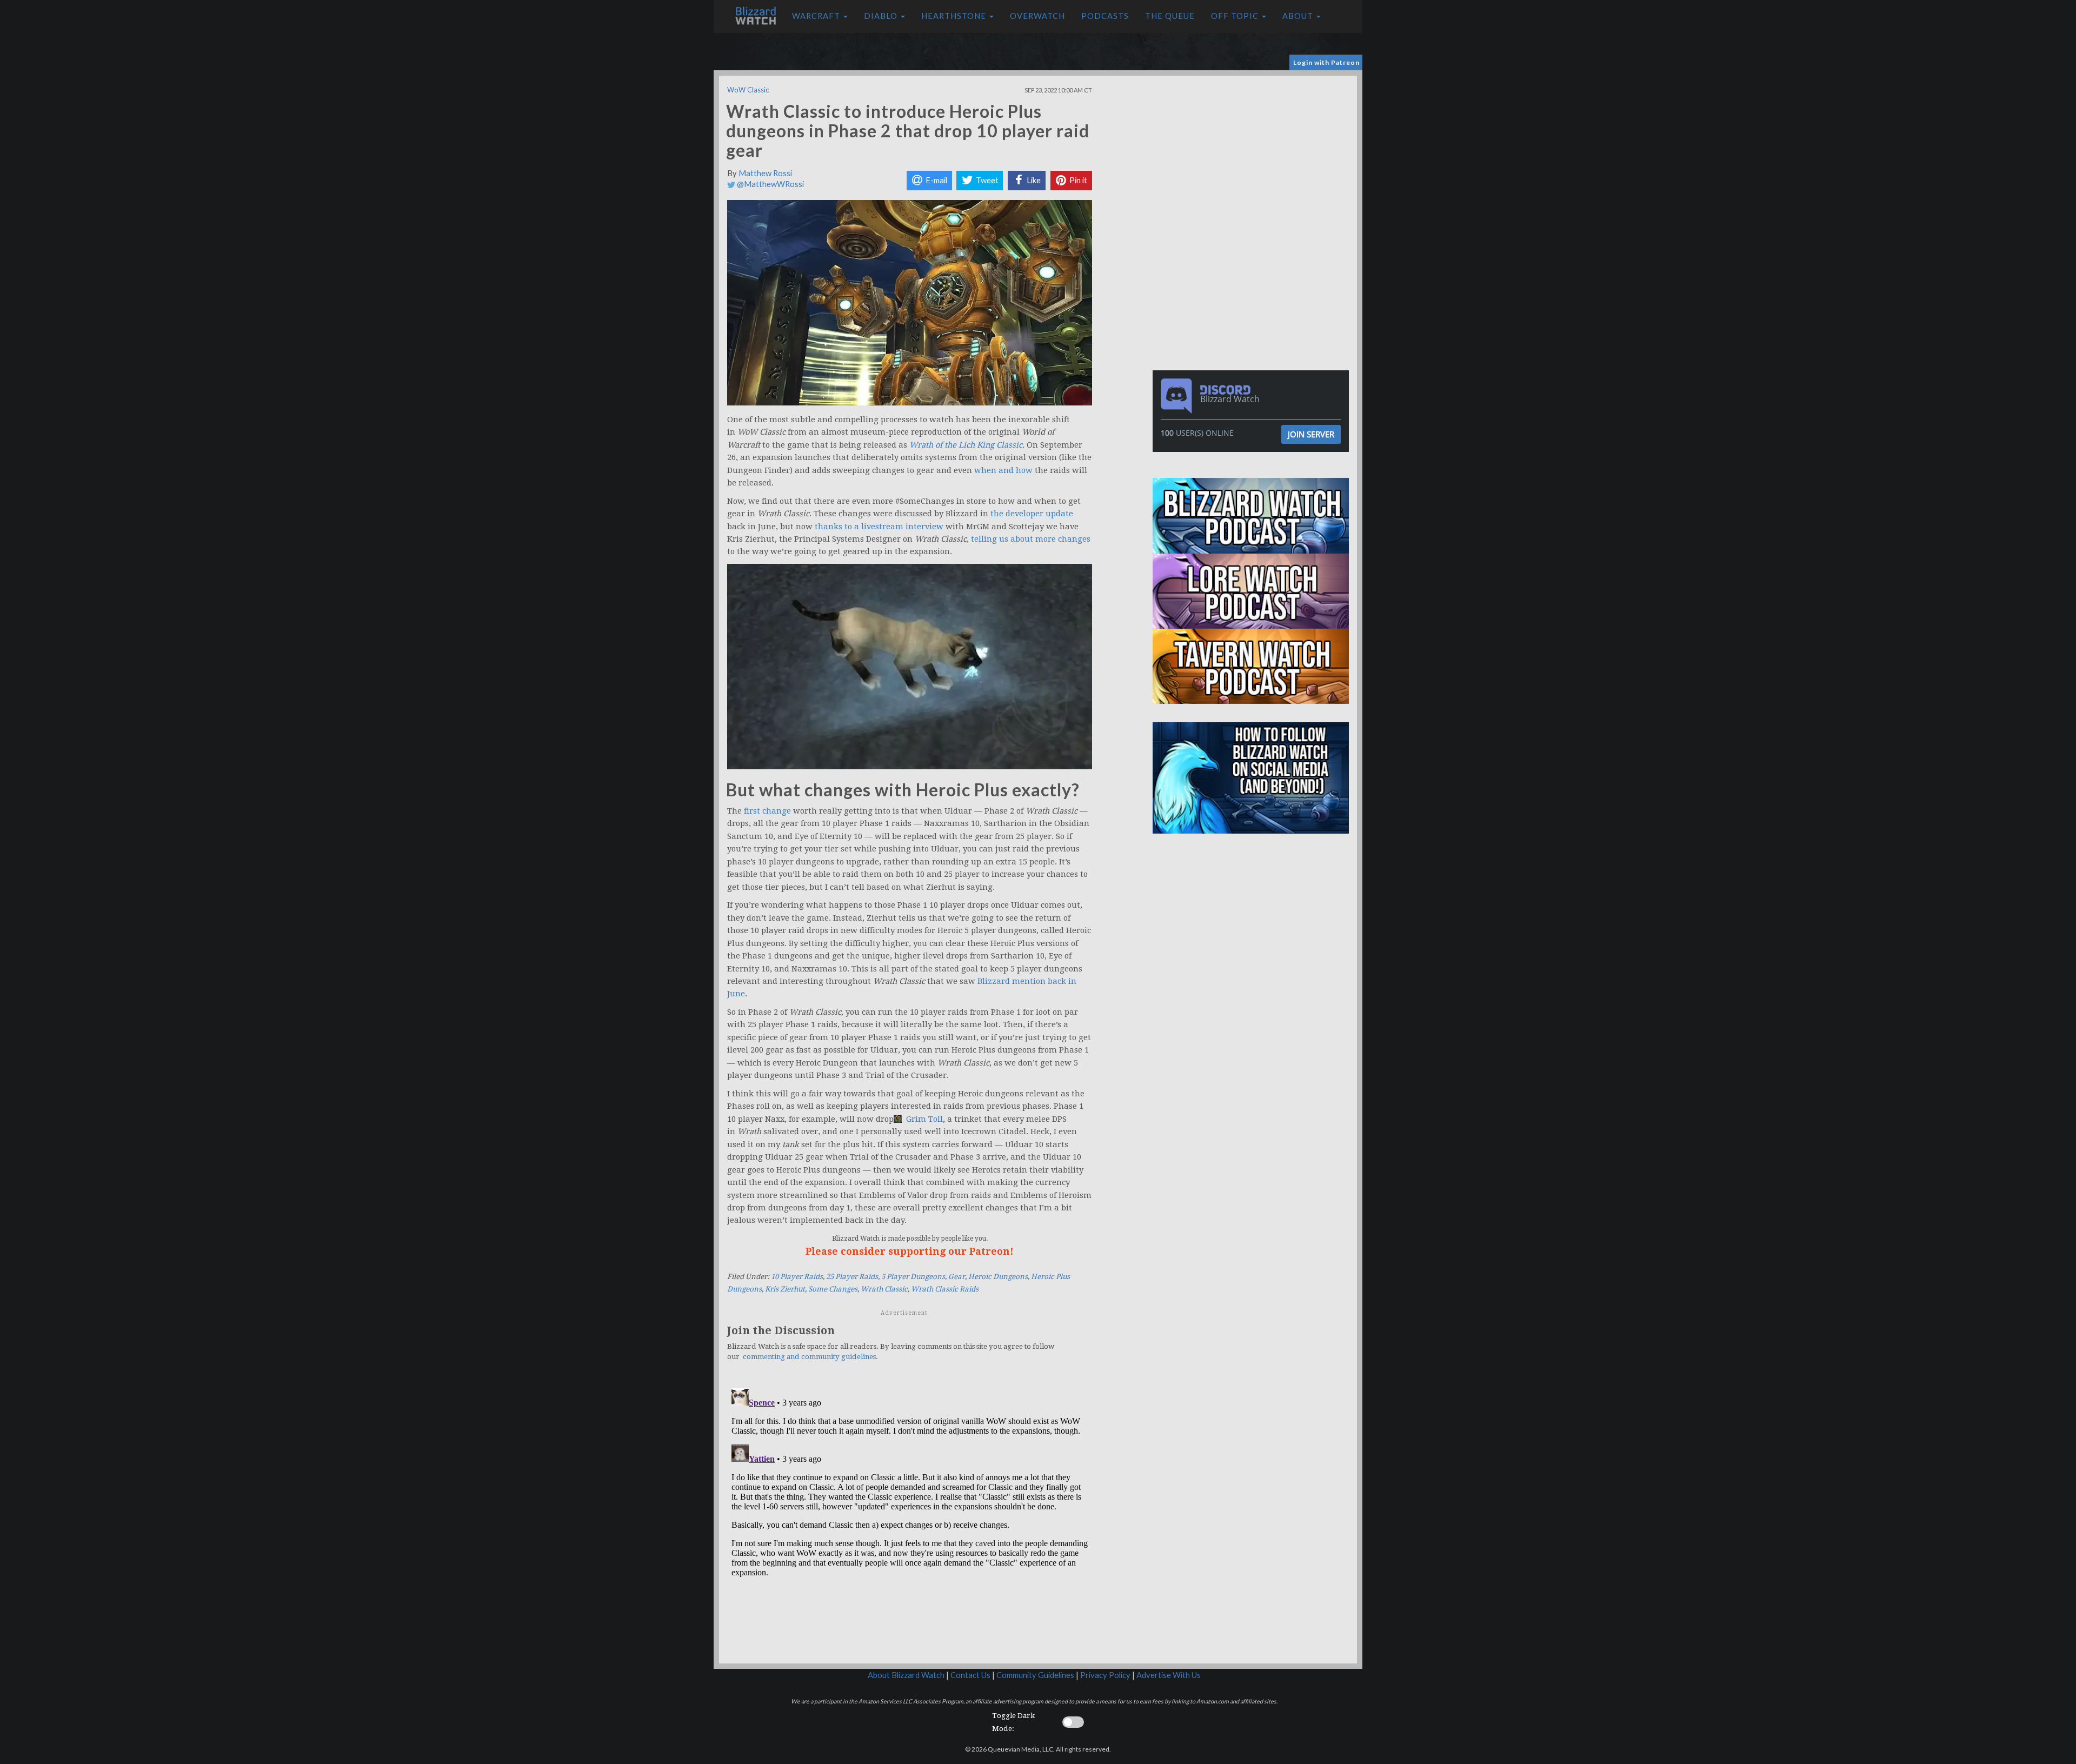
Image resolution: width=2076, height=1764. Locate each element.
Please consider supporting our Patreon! (910, 1251)
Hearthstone (955, 16)
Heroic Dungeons (998, 1277)
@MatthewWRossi (770, 184)
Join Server (1311, 434)
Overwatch (1037, 16)
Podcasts (1105, 16)
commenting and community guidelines (809, 1357)
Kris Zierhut (785, 1289)
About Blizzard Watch (906, 1675)
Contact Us (970, 1675)
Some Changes (833, 1289)
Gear (957, 1277)
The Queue (1170, 16)
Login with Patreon (1326, 62)
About (1299, 16)
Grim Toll (923, 1119)
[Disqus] (910, 1519)
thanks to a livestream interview (879, 527)
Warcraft (817, 16)
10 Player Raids (797, 1277)
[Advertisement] (1253, 151)
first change (767, 811)
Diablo (882, 16)
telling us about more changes (1031, 539)
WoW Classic (748, 90)
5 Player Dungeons (913, 1277)
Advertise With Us (1169, 1675)
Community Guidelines (1035, 1675)
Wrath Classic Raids (945, 1289)
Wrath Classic (884, 1289)
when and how (1003, 470)
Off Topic (1236, 16)
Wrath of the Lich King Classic (966, 445)
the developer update (1032, 514)
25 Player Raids (852, 1277)
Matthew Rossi (765, 173)
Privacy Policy (1105, 1675)
